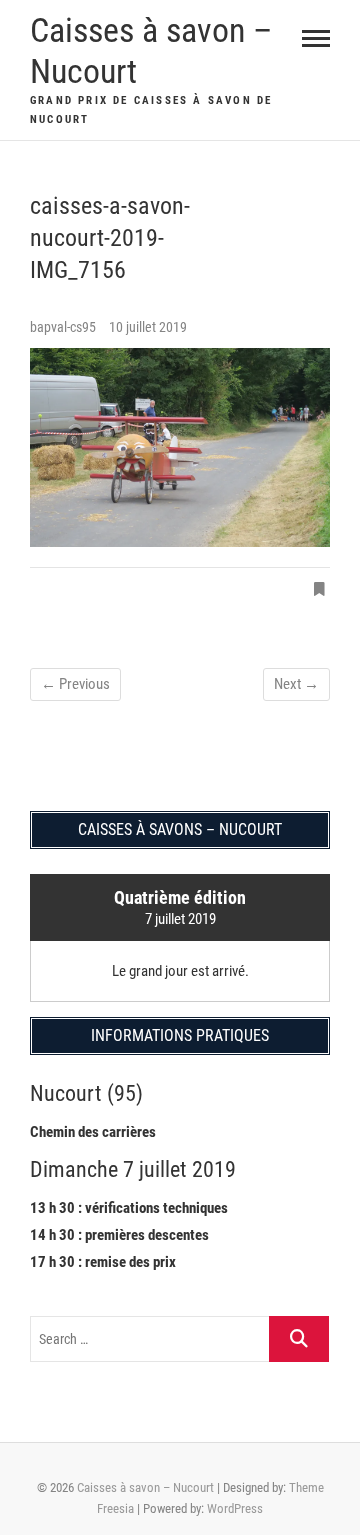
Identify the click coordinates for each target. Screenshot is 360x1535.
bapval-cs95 (64, 327)
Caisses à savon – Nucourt (151, 50)
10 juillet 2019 (148, 327)
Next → (296, 684)
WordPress (235, 1508)
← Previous (75, 684)
